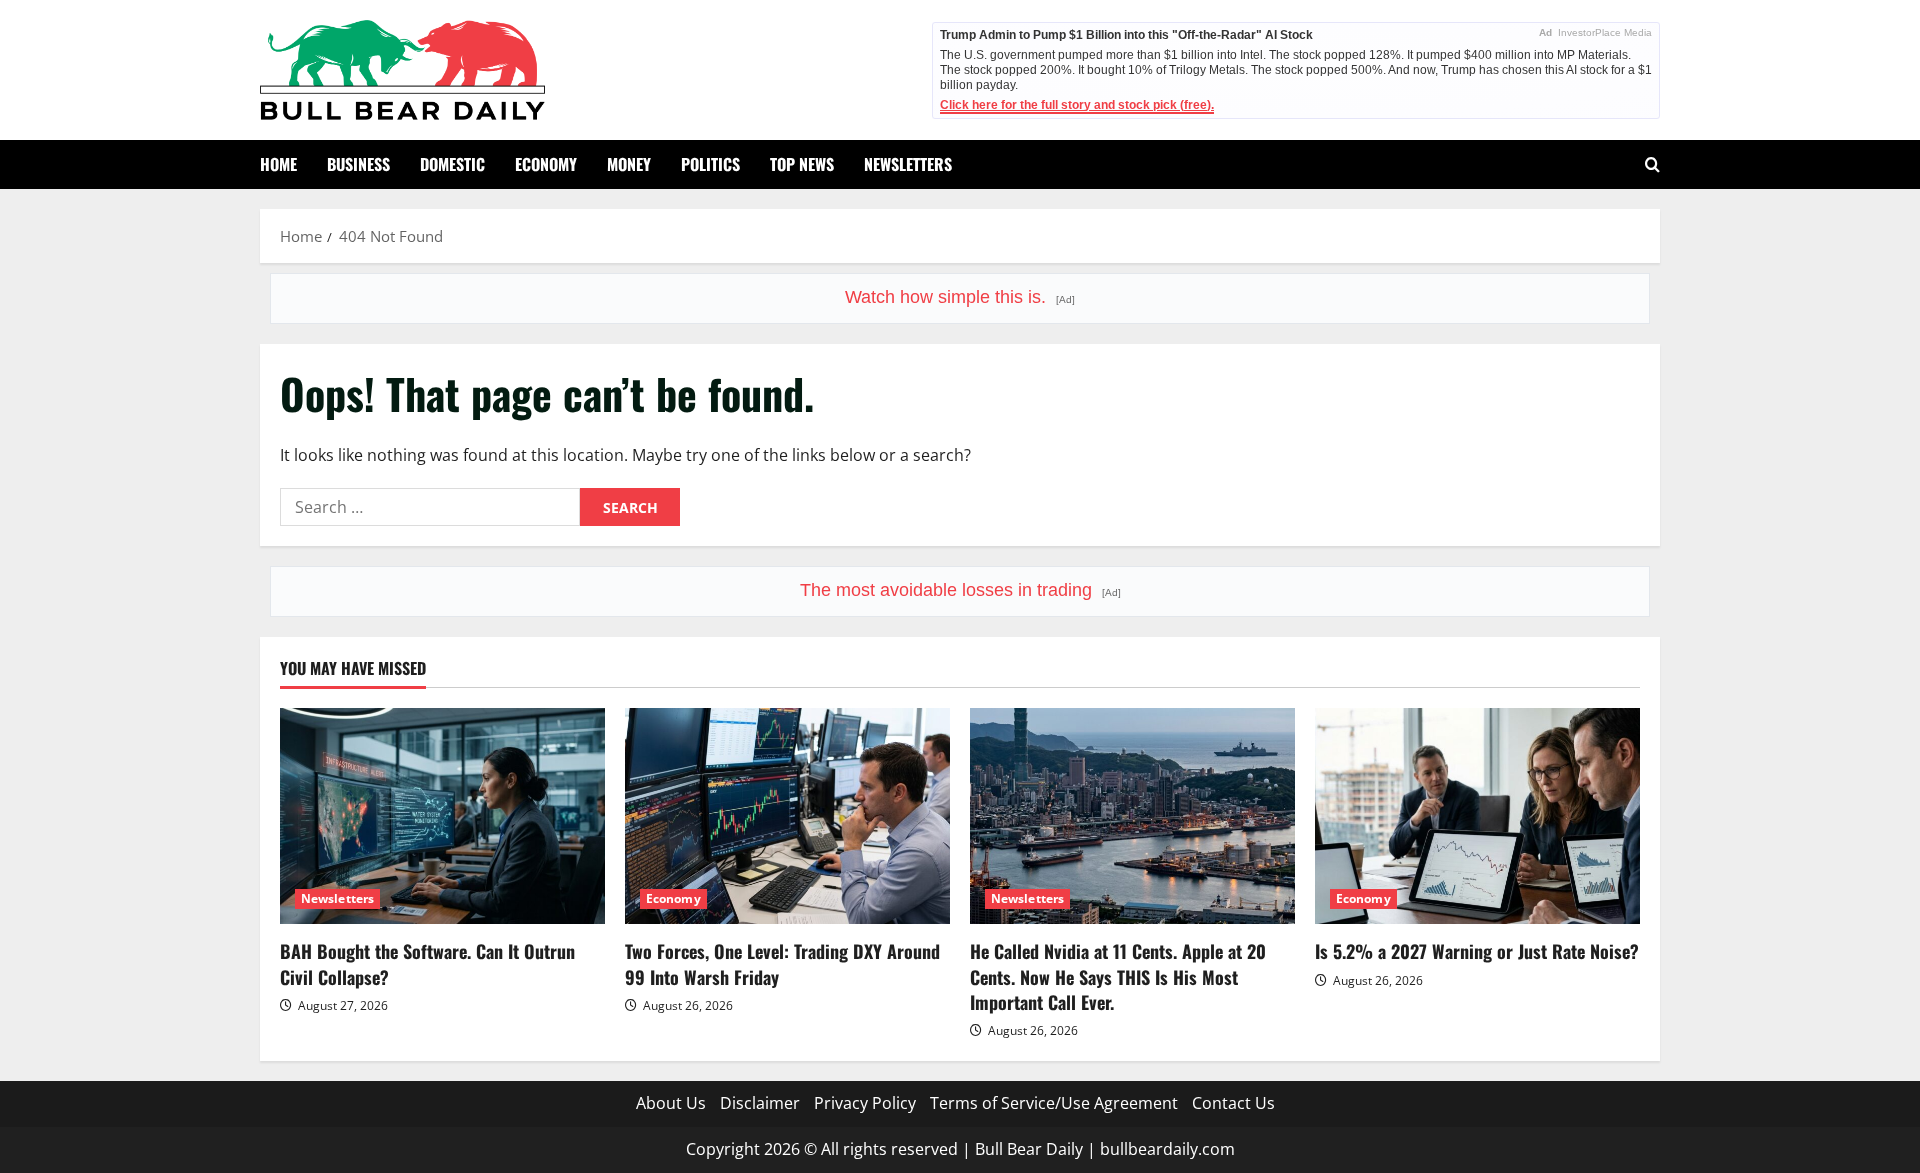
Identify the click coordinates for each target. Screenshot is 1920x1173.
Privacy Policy (865, 1103)
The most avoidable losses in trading (960, 590)
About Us (671, 1103)
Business (358, 164)
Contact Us (1233, 1103)
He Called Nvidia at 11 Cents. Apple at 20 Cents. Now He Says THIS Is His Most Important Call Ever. (1118, 976)
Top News (802, 164)
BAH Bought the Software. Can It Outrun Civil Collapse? (427, 963)
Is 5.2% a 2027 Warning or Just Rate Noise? (1477, 951)
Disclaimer (760, 1103)
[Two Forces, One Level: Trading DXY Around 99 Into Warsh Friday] (787, 816)
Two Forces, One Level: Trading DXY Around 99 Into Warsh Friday (782, 963)
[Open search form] (1652, 164)
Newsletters (908, 164)
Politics (710, 164)
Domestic (452, 164)
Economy (546, 164)
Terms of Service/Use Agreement (1054, 1103)
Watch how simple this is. (960, 297)
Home (278, 164)
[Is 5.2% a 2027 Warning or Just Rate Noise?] (1477, 816)
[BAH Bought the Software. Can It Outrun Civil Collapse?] (442, 816)
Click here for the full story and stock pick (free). (1077, 105)
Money (629, 164)
